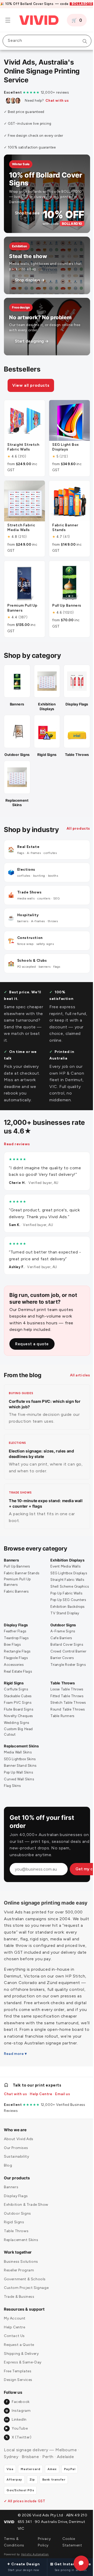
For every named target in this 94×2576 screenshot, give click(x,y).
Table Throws (61, 1692)
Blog (8, 2188)
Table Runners (61, 1725)
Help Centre (41, 2116)
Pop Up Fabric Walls (64, 1602)
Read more (14, 2076)
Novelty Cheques (18, 1725)
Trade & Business (19, 2319)
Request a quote (32, 1348)
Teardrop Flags (16, 1647)
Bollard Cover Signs (65, 1654)
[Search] (81, 41)
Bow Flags (12, 1654)
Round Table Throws (66, 1719)
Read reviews (17, 1148)
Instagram (18, 2433)
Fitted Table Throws (65, 1705)
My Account (15, 2341)
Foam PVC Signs (18, 1712)
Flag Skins (12, 1795)
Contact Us (14, 2358)
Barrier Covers (60, 1667)
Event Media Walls (64, 1571)
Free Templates (18, 2394)
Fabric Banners (16, 1596)
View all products (31, 385)
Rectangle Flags (17, 1660)
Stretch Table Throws (66, 1712)
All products (16, 836)
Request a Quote (19, 2367)
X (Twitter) (18, 2460)
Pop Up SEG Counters (66, 1609)
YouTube (16, 2451)
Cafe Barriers (59, 1647)
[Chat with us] (77, 2563)
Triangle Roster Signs (66, 1674)
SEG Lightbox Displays (67, 1577)
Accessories (14, 1674)
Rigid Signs (14, 1692)
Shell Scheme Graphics (60, 1593)
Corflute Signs (16, 1699)
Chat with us (57, 101)
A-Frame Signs (61, 1640)
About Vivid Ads (19, 2161)
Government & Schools (25, 2302)
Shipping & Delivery (21, 2376)
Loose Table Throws (65, 1699)
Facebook (18, 2424)
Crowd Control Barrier (67, 1660)
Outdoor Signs (61, 1634)
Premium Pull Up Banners (17, 1586)
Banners (11, 1565)
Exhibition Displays (66, 1565)
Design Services (18, 2402)
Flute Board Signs (19, 1719)
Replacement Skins (21, 1755)
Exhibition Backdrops (66, 1616)
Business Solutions (21, 2284)
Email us (63, 2116)
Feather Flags (15, 1640)
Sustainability (16, 2179)
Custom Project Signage (26, 2310)
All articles (76, 1379)
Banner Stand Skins (20, 1775)
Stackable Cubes (18, 1705)
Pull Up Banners (17, 1571)
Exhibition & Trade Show (26, 2227)
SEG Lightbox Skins (20, 1768)
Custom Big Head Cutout (18, 1741)
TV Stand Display (63, 1623)
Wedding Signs (17, 1732)
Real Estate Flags (18, 1681)
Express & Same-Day (23, 2385)
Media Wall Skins (18, 1762)
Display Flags (16, 1634)
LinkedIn (16, 2442)
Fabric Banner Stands (22, 1577)
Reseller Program (19, 2293)
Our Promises (16, 2170)
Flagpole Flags (16, 1667)
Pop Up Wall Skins (18, 1782)
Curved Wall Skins (19, 1788)
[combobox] (45, 41)
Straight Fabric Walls (66, 1584)
